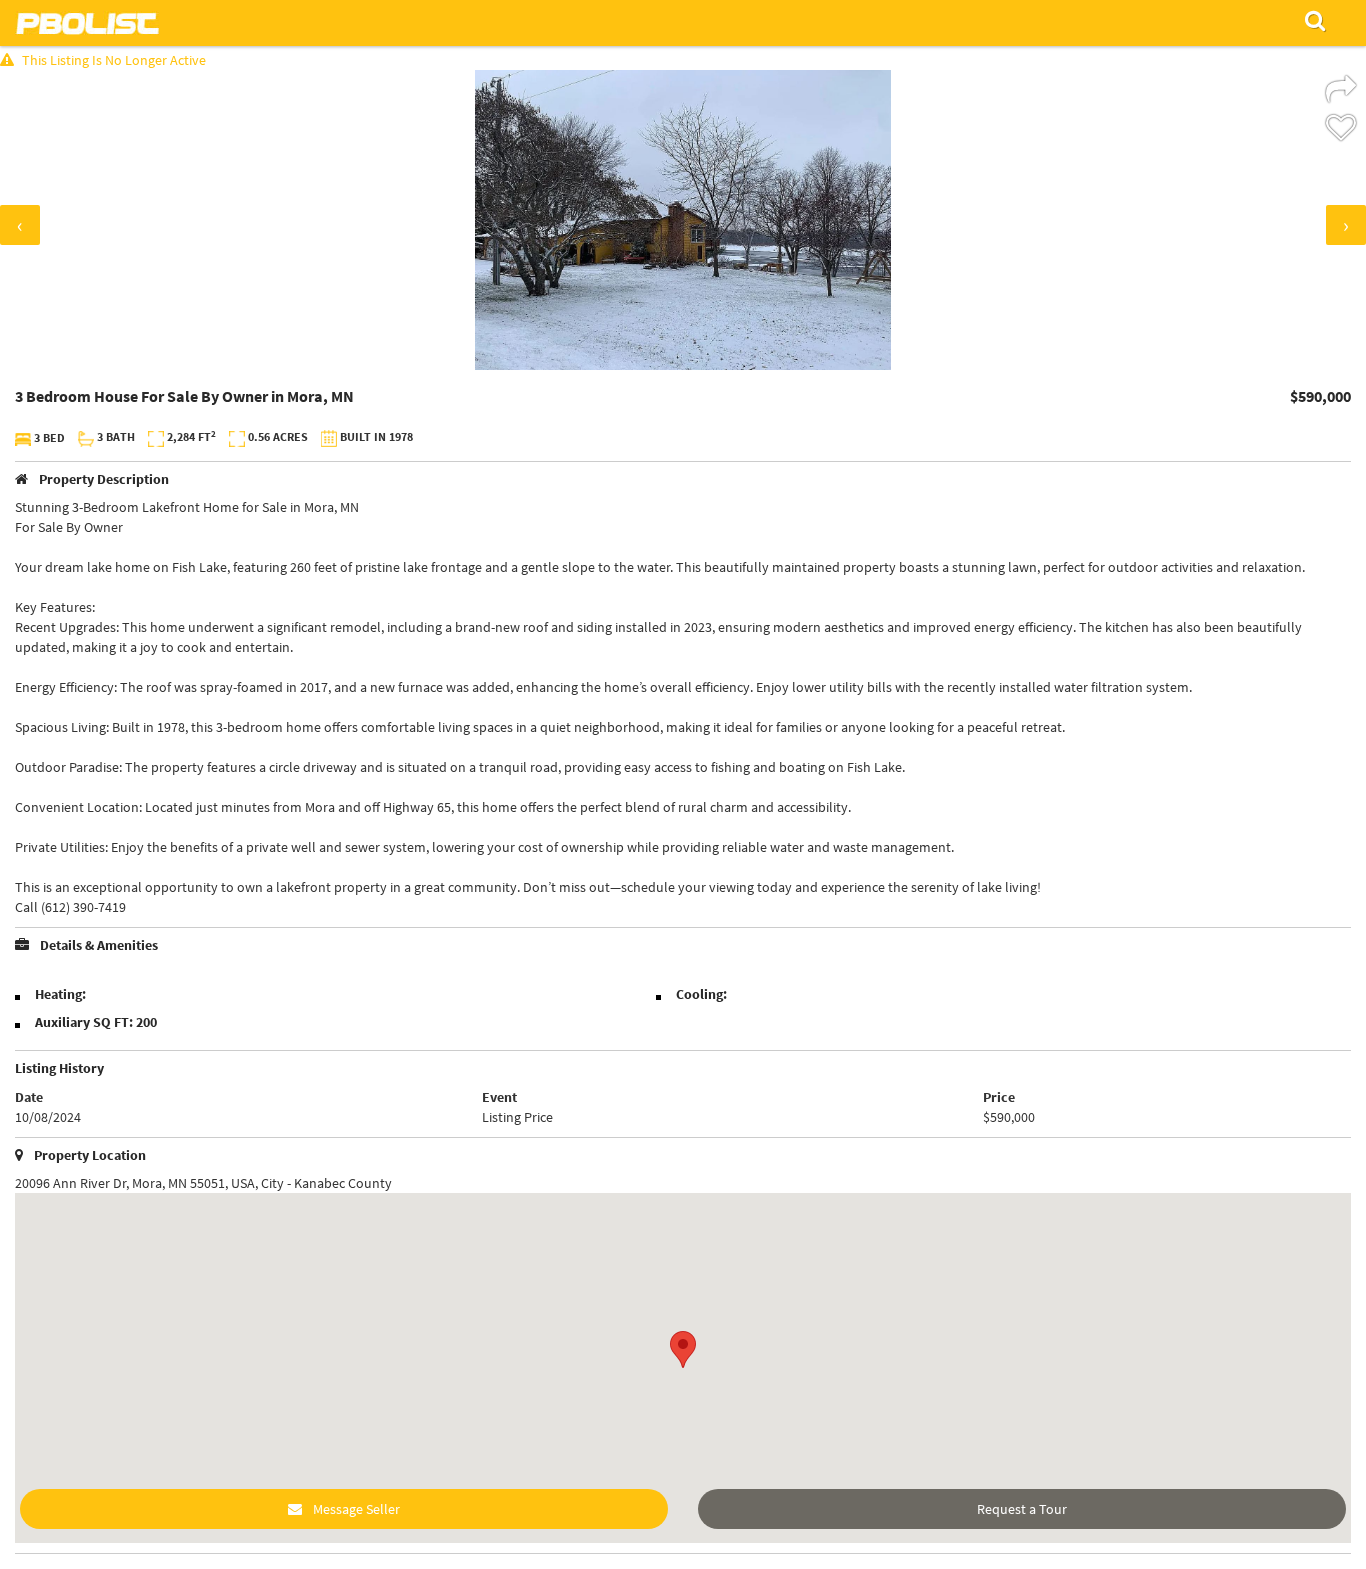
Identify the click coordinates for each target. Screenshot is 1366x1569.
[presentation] (20, 225)
